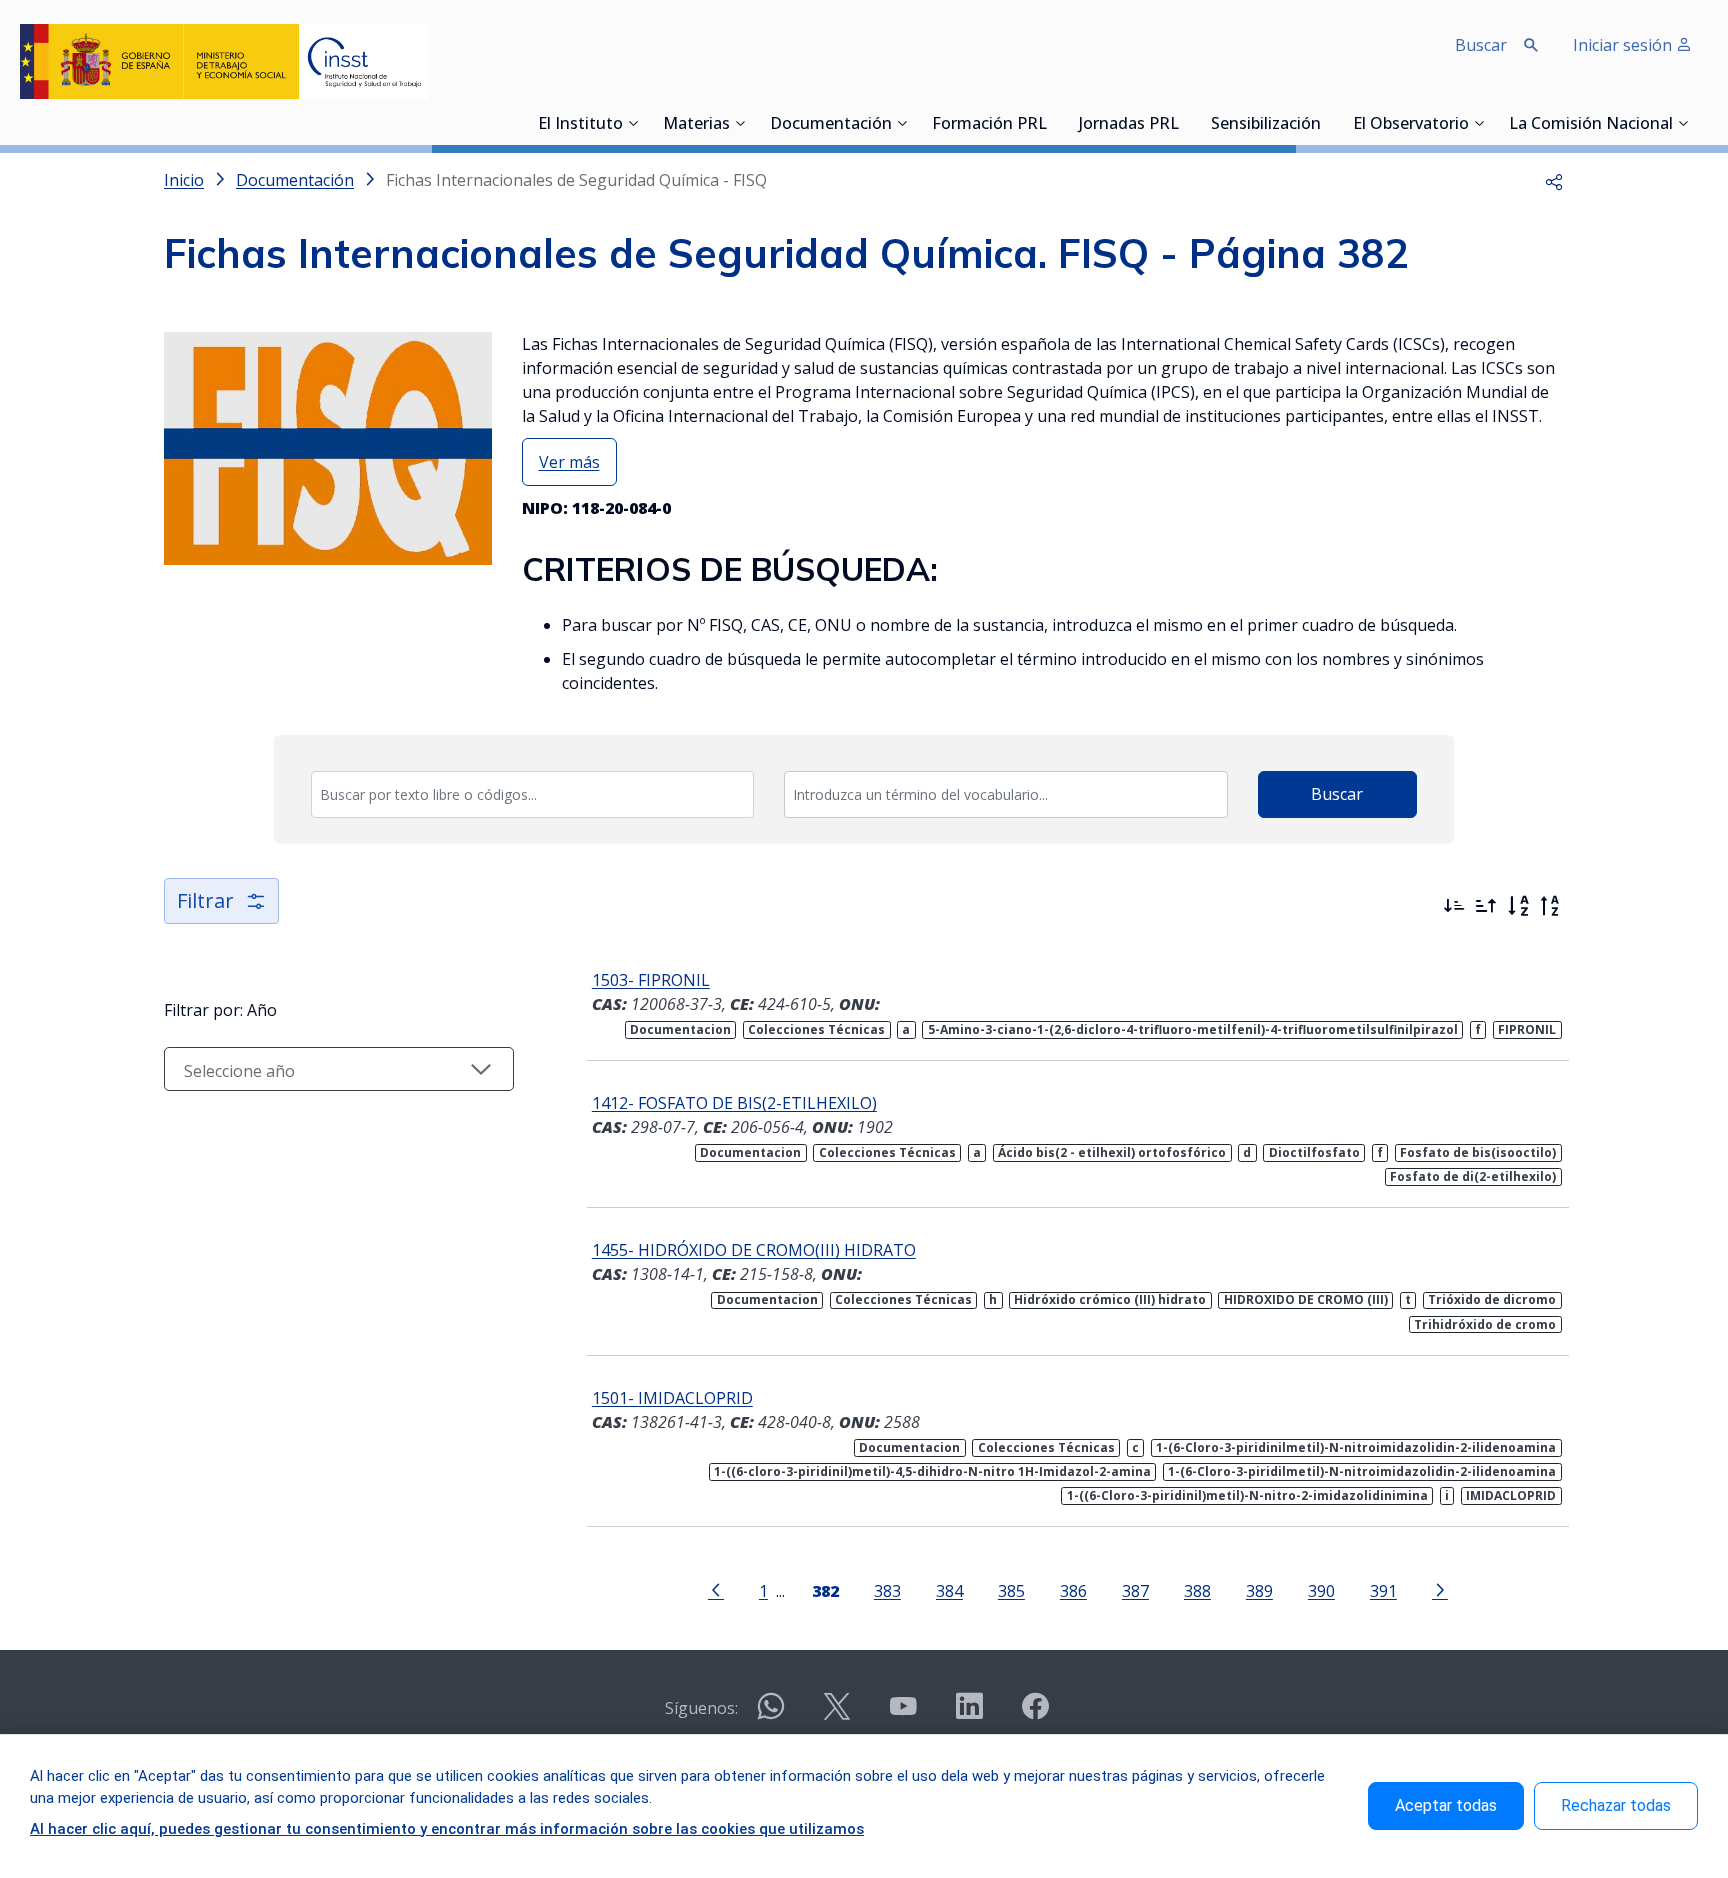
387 (1135, 1590)
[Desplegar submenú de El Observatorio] (1479, 123)
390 (1321, 1590)
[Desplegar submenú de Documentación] (902, 123)
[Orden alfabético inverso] (1550, 906)
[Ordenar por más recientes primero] (1454, 906)
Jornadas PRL (1129, 125)
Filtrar (205, 900)
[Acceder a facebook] (1035, 1714)
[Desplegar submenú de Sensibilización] (1327, 123)
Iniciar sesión (1624, 45)
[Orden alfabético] (1518, 906)
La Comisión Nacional (1591, 125)
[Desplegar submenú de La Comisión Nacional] (1683, 123)
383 (887, 1590)
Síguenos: (701, 1708)
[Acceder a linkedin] (969, 1714)
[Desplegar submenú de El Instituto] (633, 123)
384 (949, 1590)
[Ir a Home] (224, 61)
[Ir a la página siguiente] (1440, 1589)
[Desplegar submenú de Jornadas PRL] (1185, 123)
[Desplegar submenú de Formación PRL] (1053, 123)
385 (1011, 1590)
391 (1383, 1590)
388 (1197, 1590)
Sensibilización (1266, 125)
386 (1073, 1590)
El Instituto (580, 125)
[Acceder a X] (837, 1714)
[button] (1554, 180)
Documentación (831, 125)
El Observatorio (1411, 125)
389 (1259, 1590)
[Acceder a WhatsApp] (771, 1714)
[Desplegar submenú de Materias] (740, 123)
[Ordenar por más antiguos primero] (1486, 906)
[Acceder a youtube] (903, 1714)
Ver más (569, 462)
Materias (696, 125)
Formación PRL (989, 125)
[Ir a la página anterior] (716, 1589)
